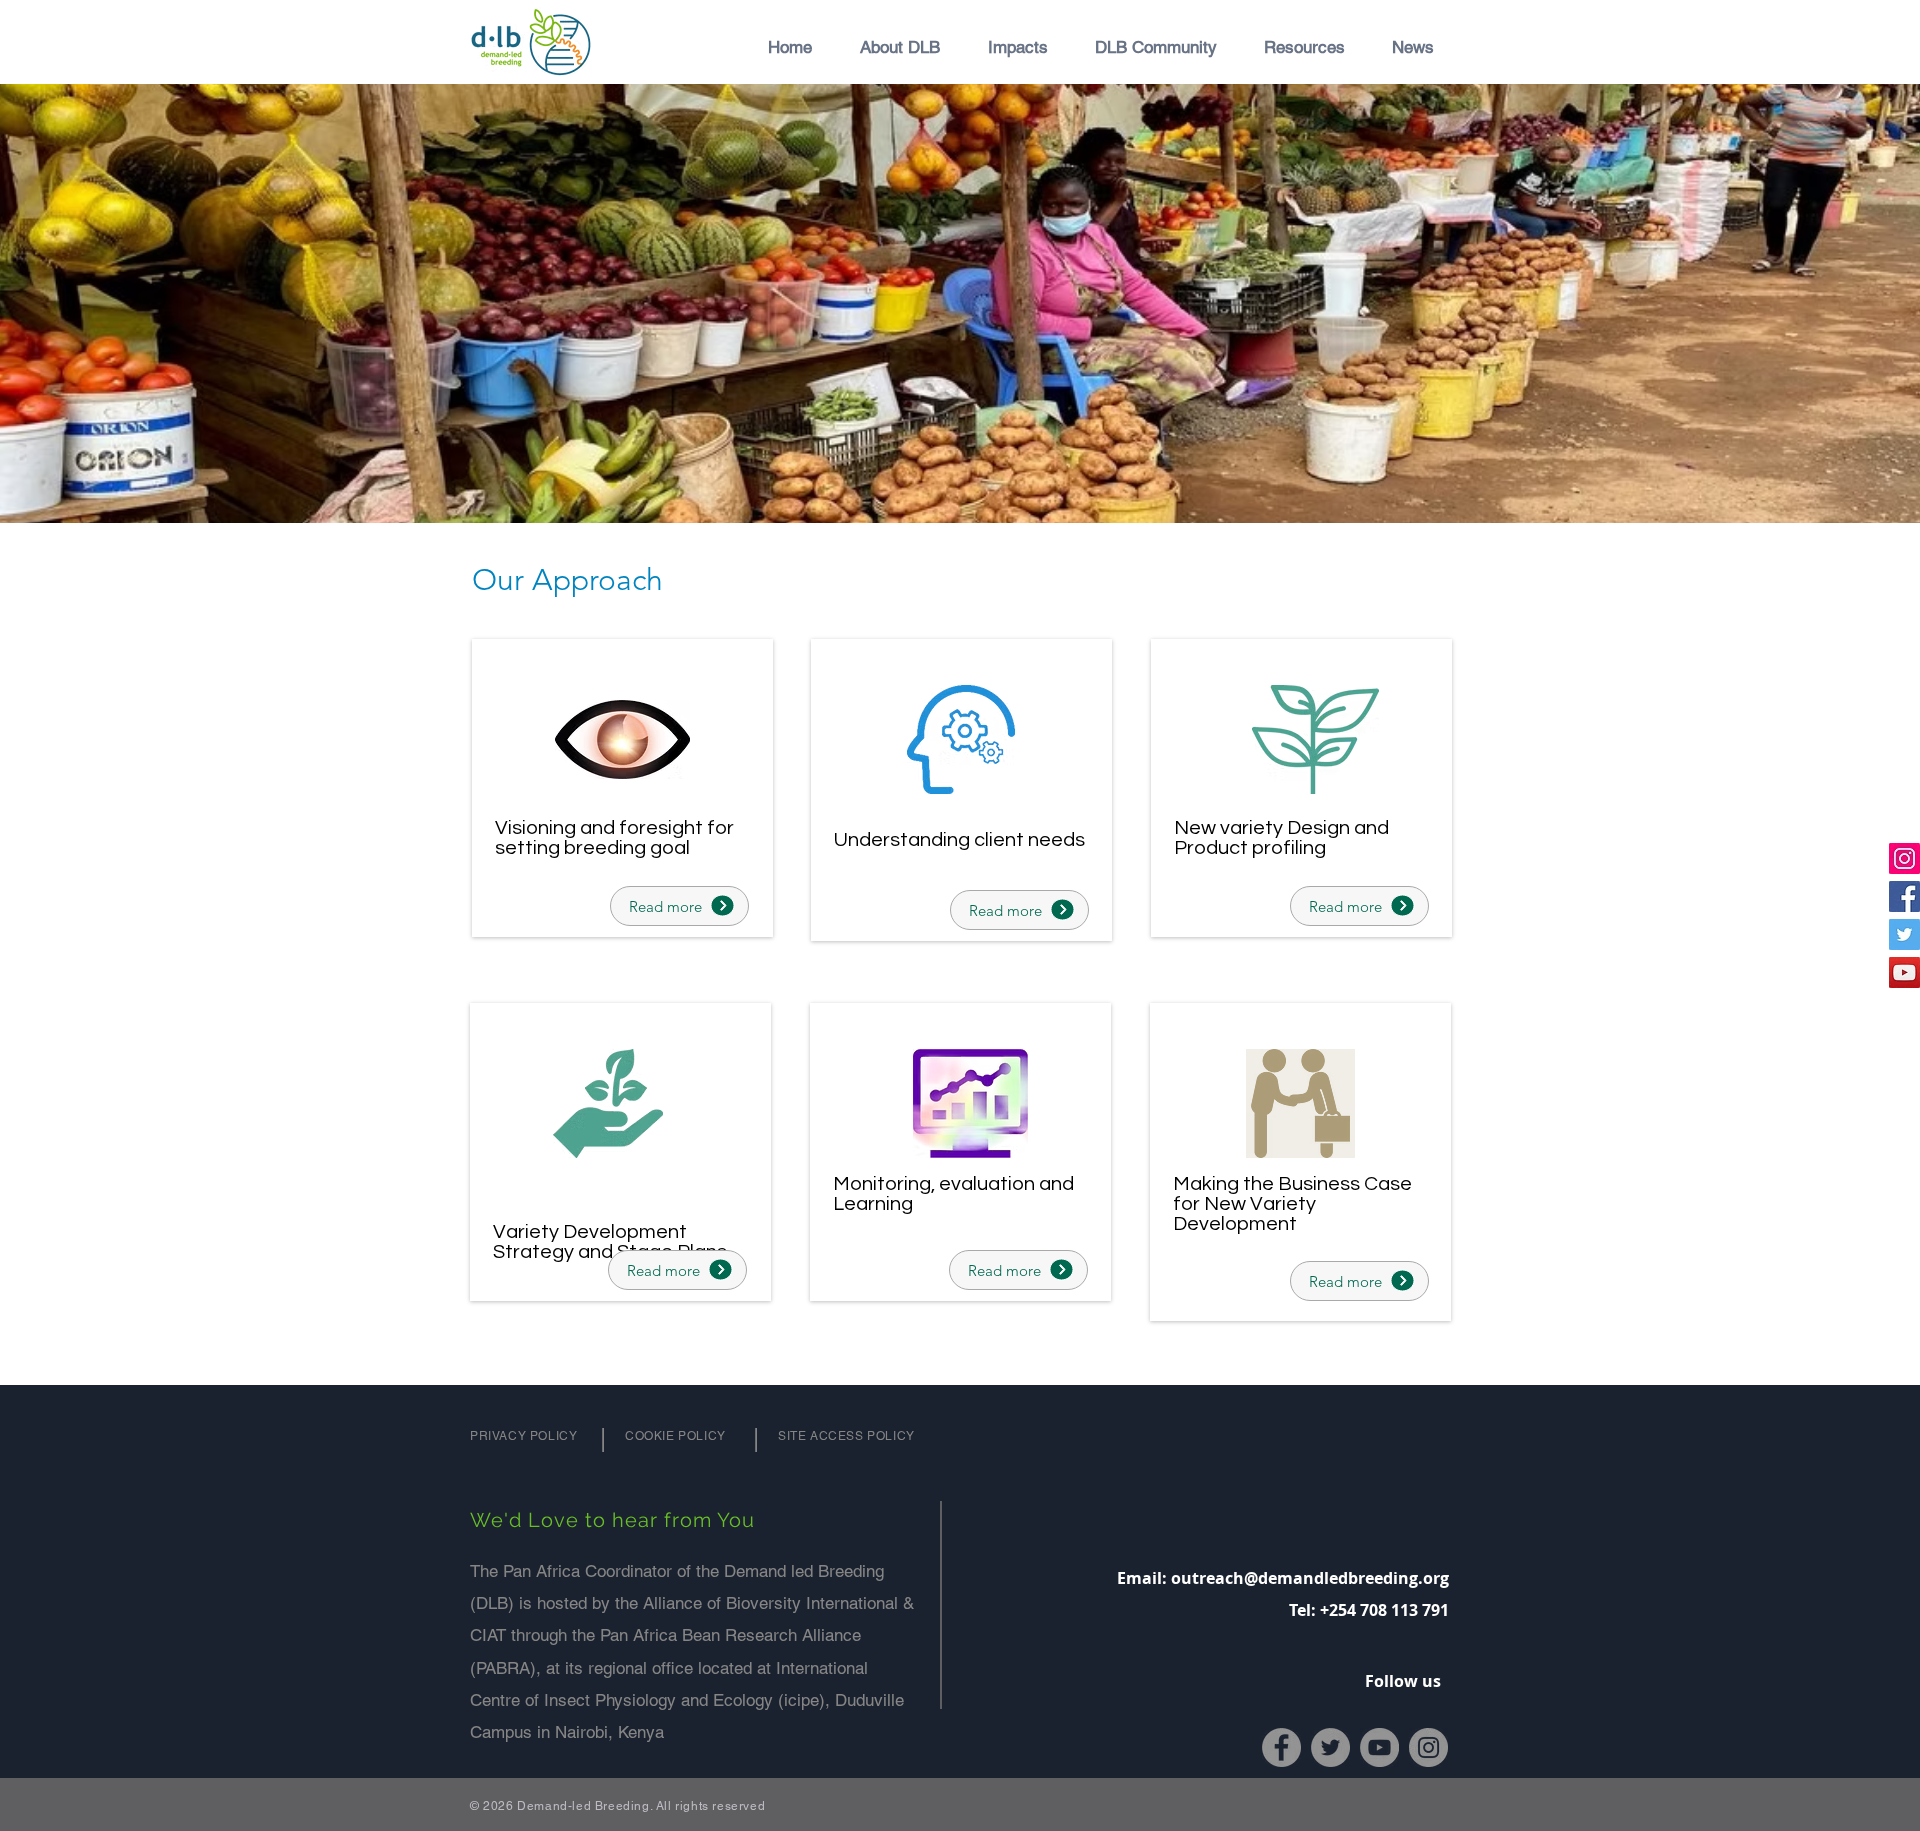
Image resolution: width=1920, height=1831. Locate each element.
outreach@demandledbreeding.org (1310, 1578)
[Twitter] (1904, 934)
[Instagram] (1904, 858)
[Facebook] (1904, 896)
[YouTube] (1904, 972)
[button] (891, 47)
